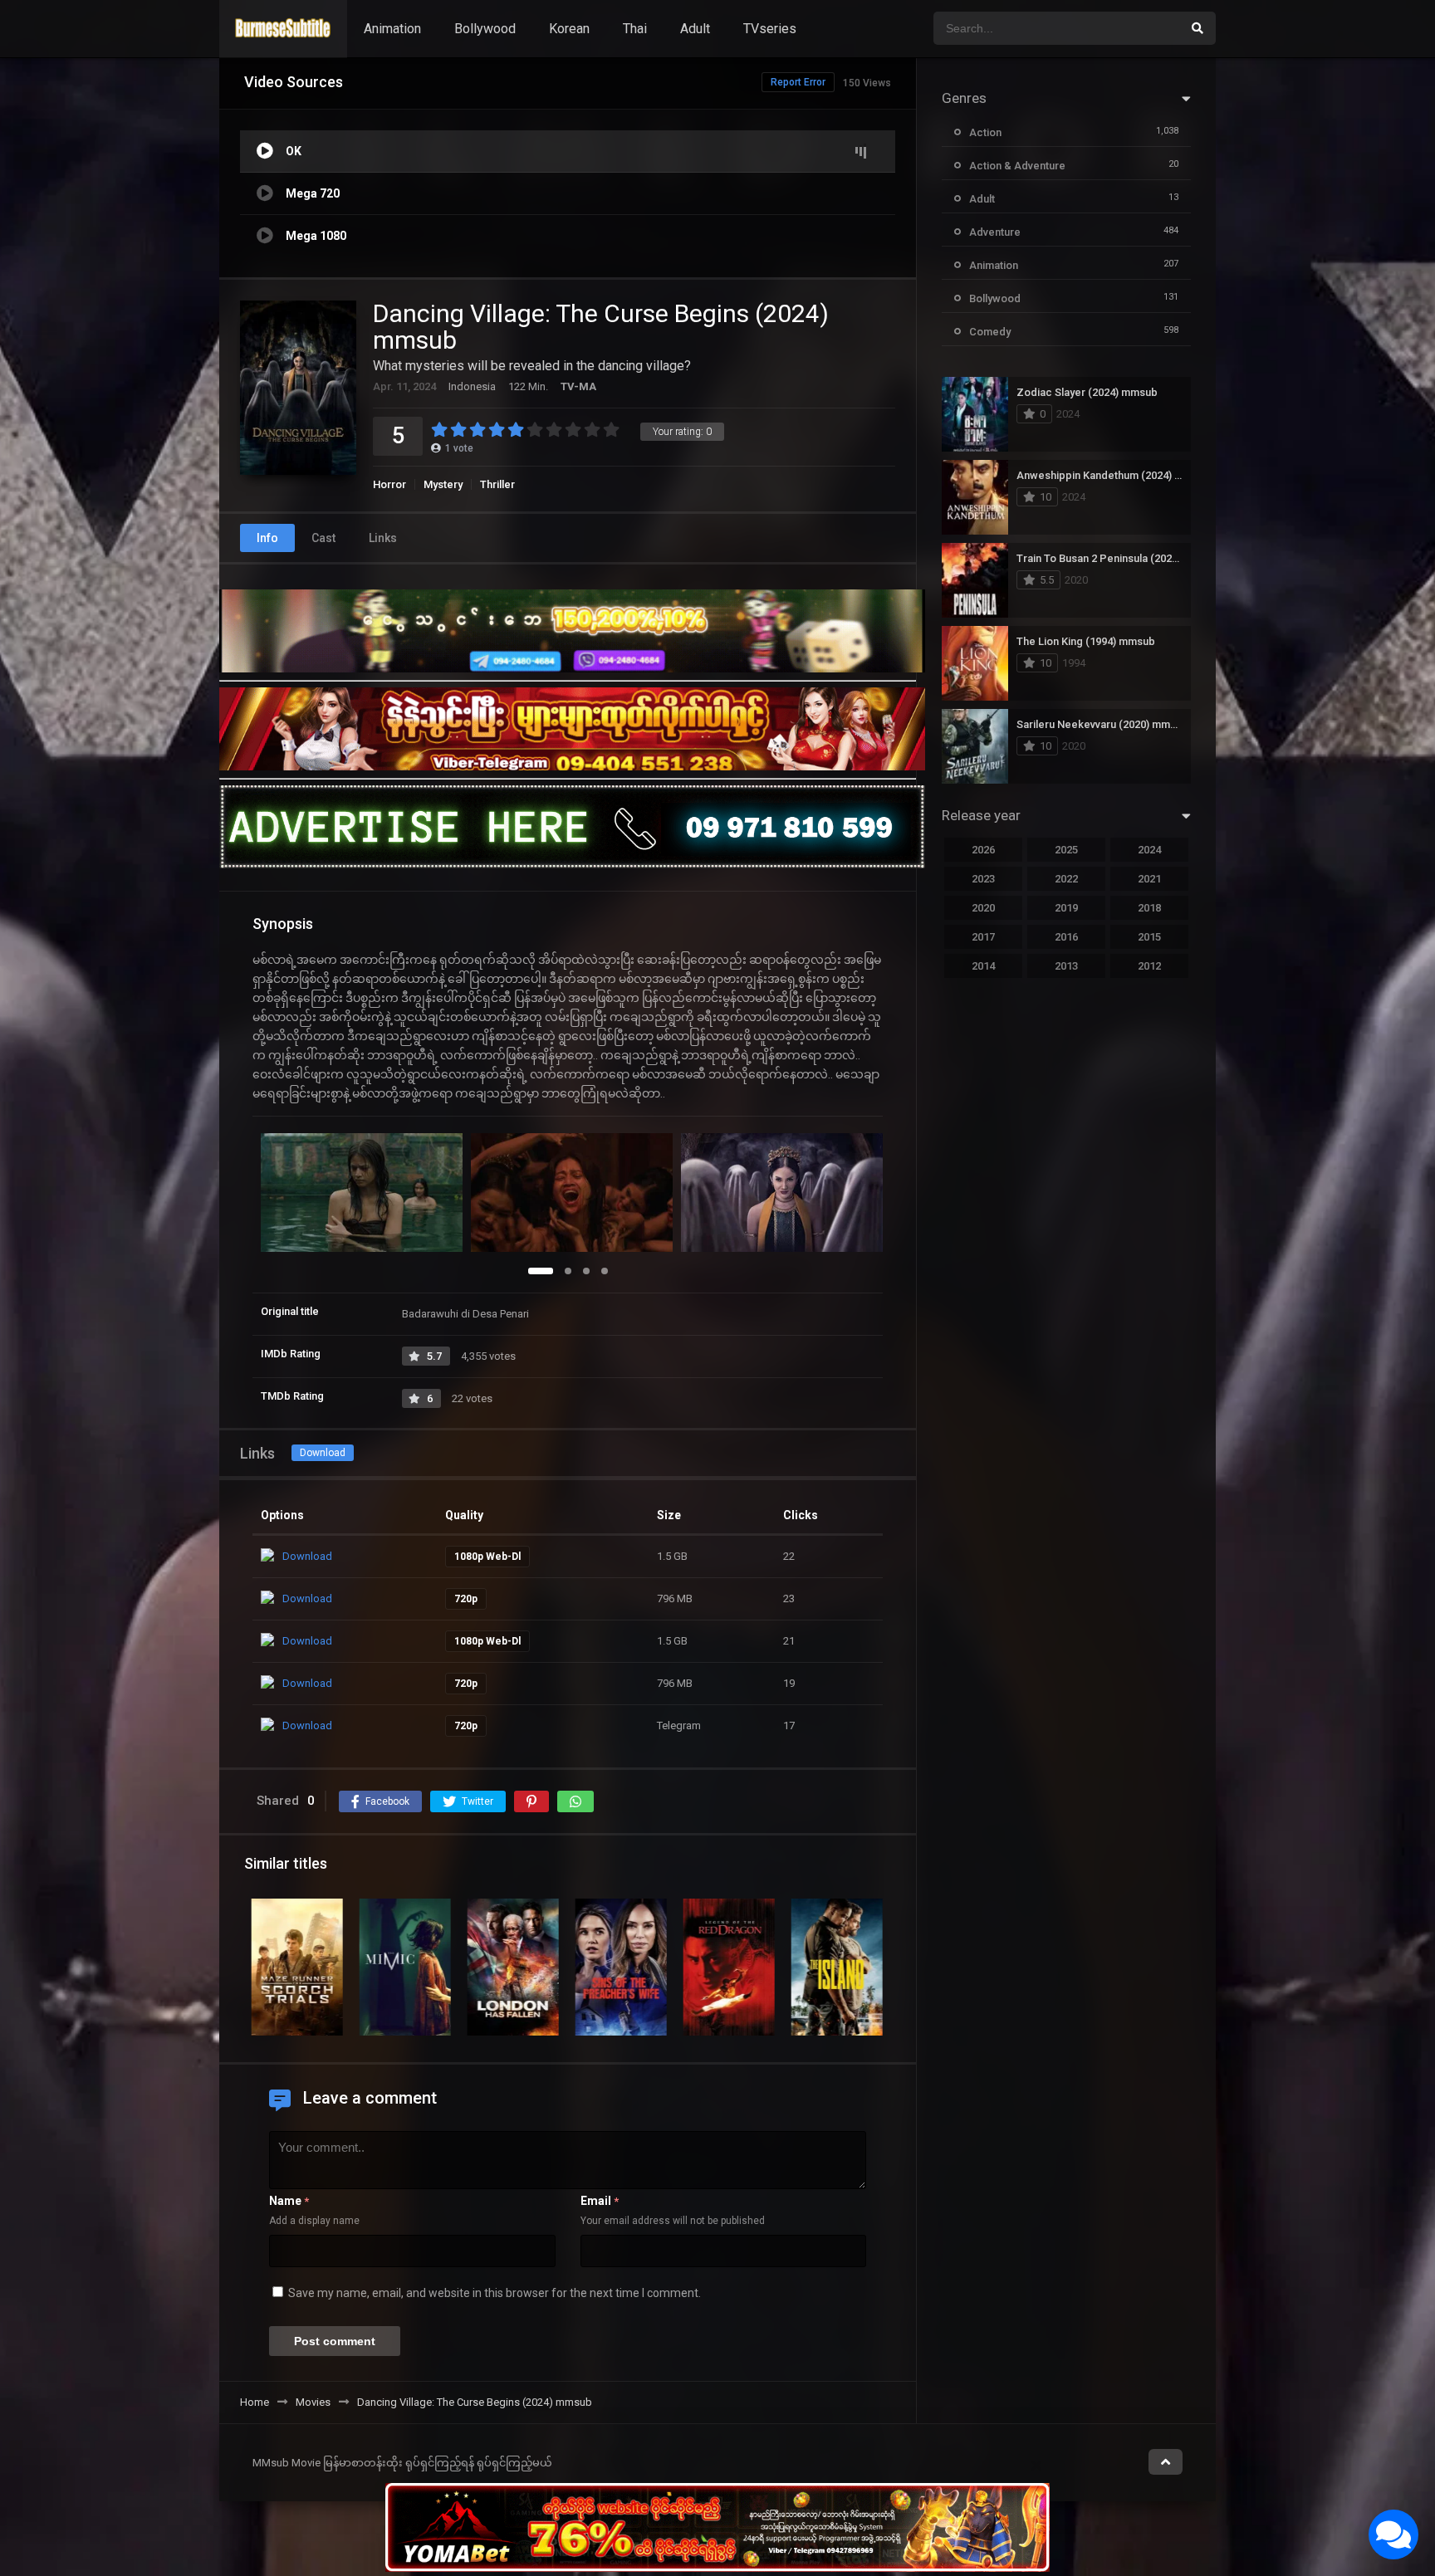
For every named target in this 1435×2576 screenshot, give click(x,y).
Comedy (990, 332)
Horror (389, 484)
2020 (983, 908)
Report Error (798, 82)
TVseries (770, 29)
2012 (1149, 966)
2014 (983, 966)
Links (383, 538)
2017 (983, 937)
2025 (1066, 850)
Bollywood (485, 29)
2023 (983, 879)
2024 (1149, 850)
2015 (1149, 937)
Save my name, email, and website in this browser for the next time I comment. (495, 2293)
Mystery (443, 484)
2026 (983, 850)
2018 (1149, 908)
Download (323, 1453)
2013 (1066, 966)
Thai (635, 29)
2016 (1066, 937)
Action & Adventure (1017, 166)
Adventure (995, 232)
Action (985, 132)
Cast (323, 538)
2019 (1066, 908)
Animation (392, 29)
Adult (695, 29)
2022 (1066, 879)
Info (267, 538)
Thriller (497, 484)
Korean (569, 29)
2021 (1149, 879)
